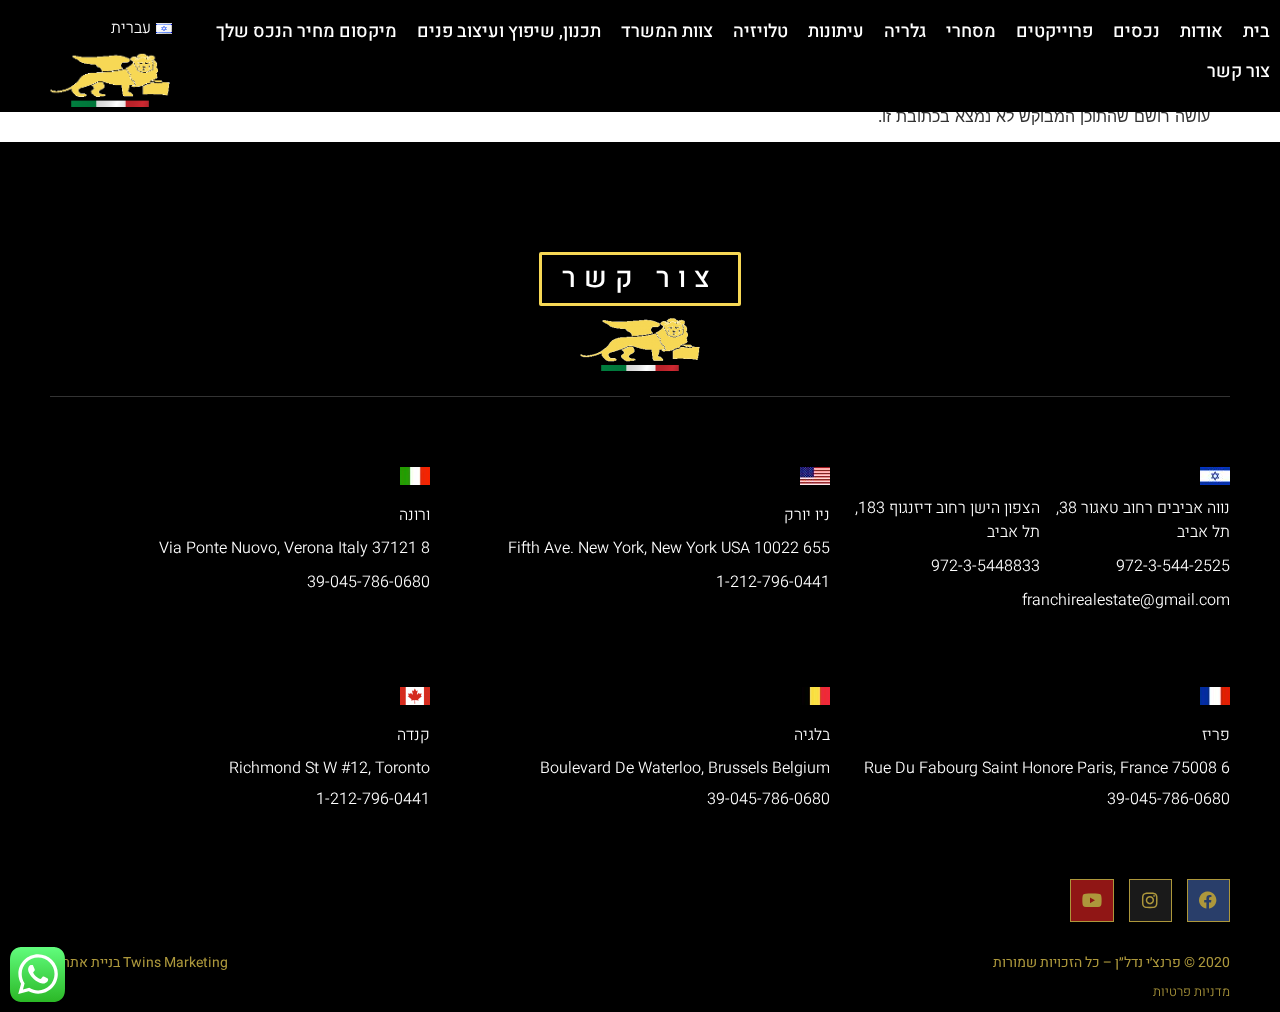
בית (1256, 31)
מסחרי (971, 31)
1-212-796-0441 (773, 582)
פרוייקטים (1054, 31)
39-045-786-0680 (368, 582)
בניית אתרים (85, 962)
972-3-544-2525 (1173, 566)
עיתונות (836, 31)
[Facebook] (1208, 900)
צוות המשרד (667, 31)
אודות (1201, 31)
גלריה (905, 31)
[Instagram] (1150, 900)
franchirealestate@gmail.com (1126, 600)
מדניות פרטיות (1191, 991)
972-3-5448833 (985, 566)
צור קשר (1238, 71)
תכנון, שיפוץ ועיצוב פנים (509, 31)
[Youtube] (1091, 900)
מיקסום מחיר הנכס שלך (306, 31)
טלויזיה (760, 31)
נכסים (1136, 31)
